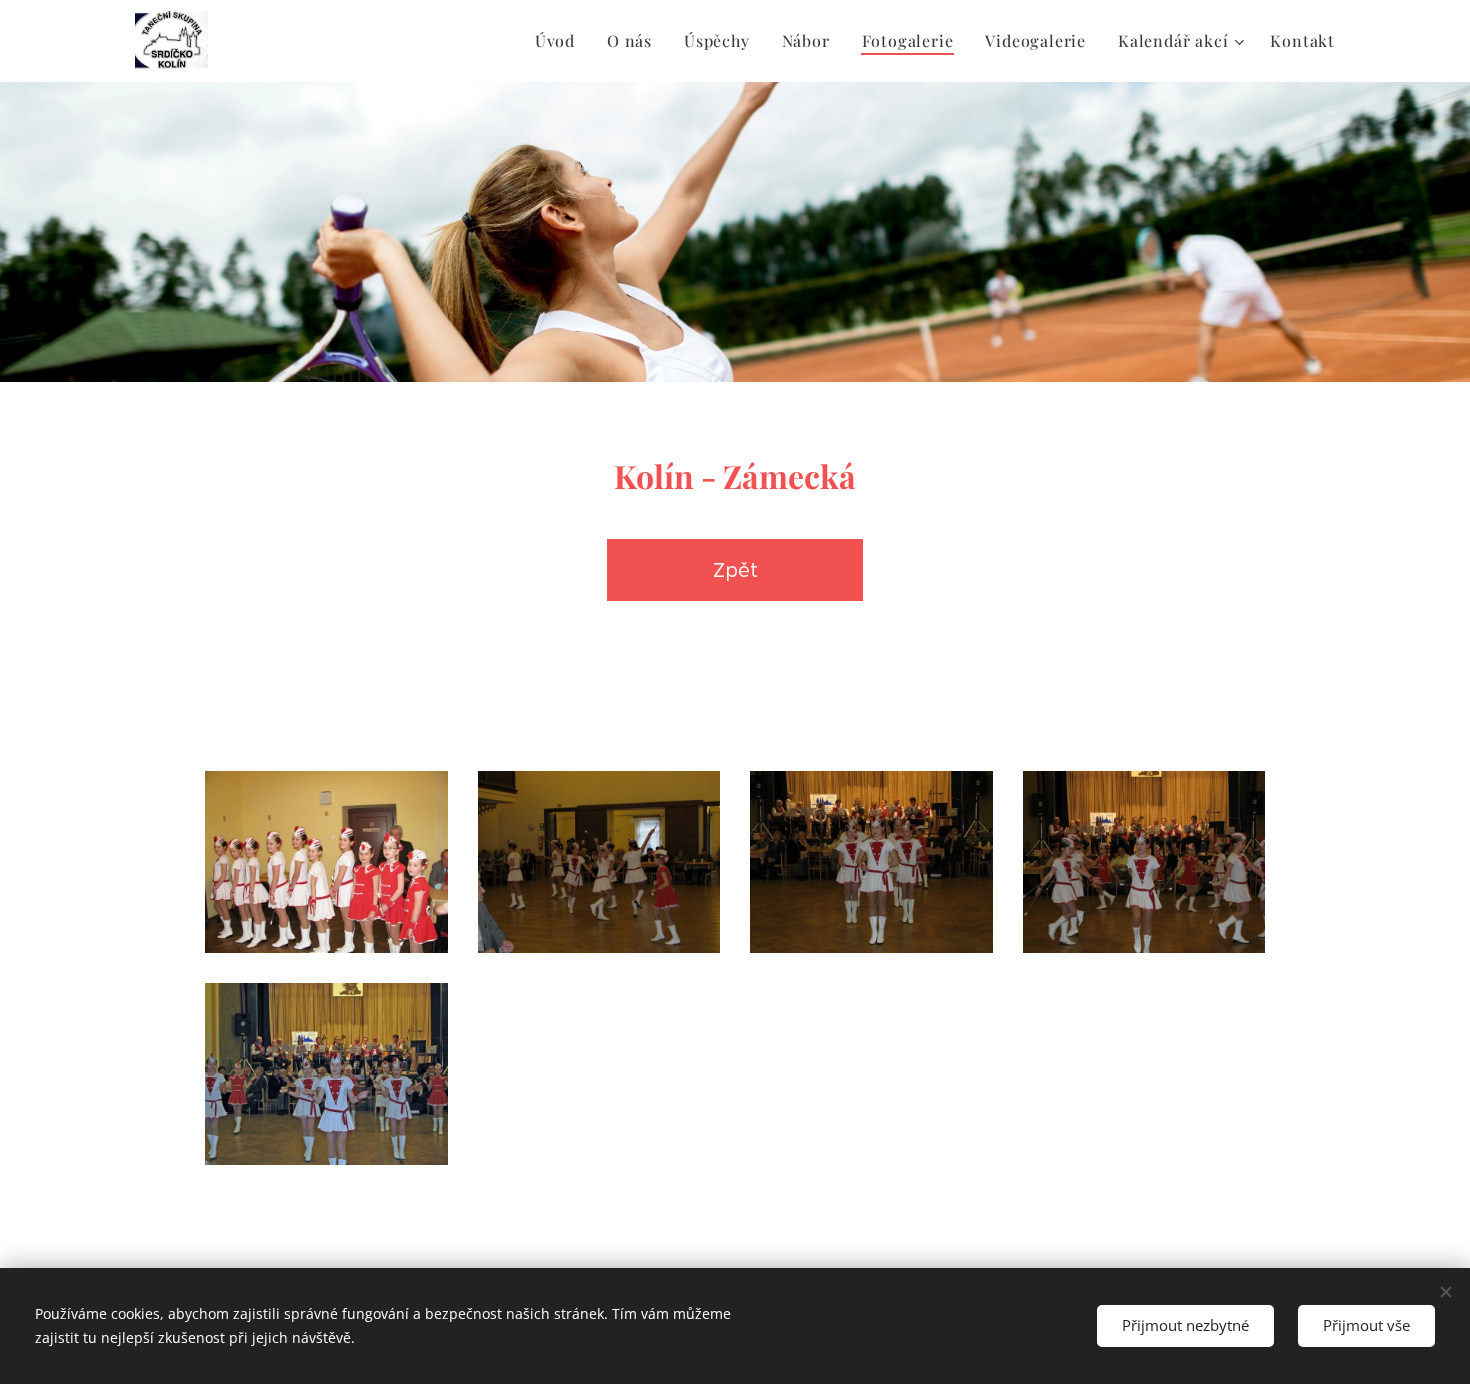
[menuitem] (560, 41)
